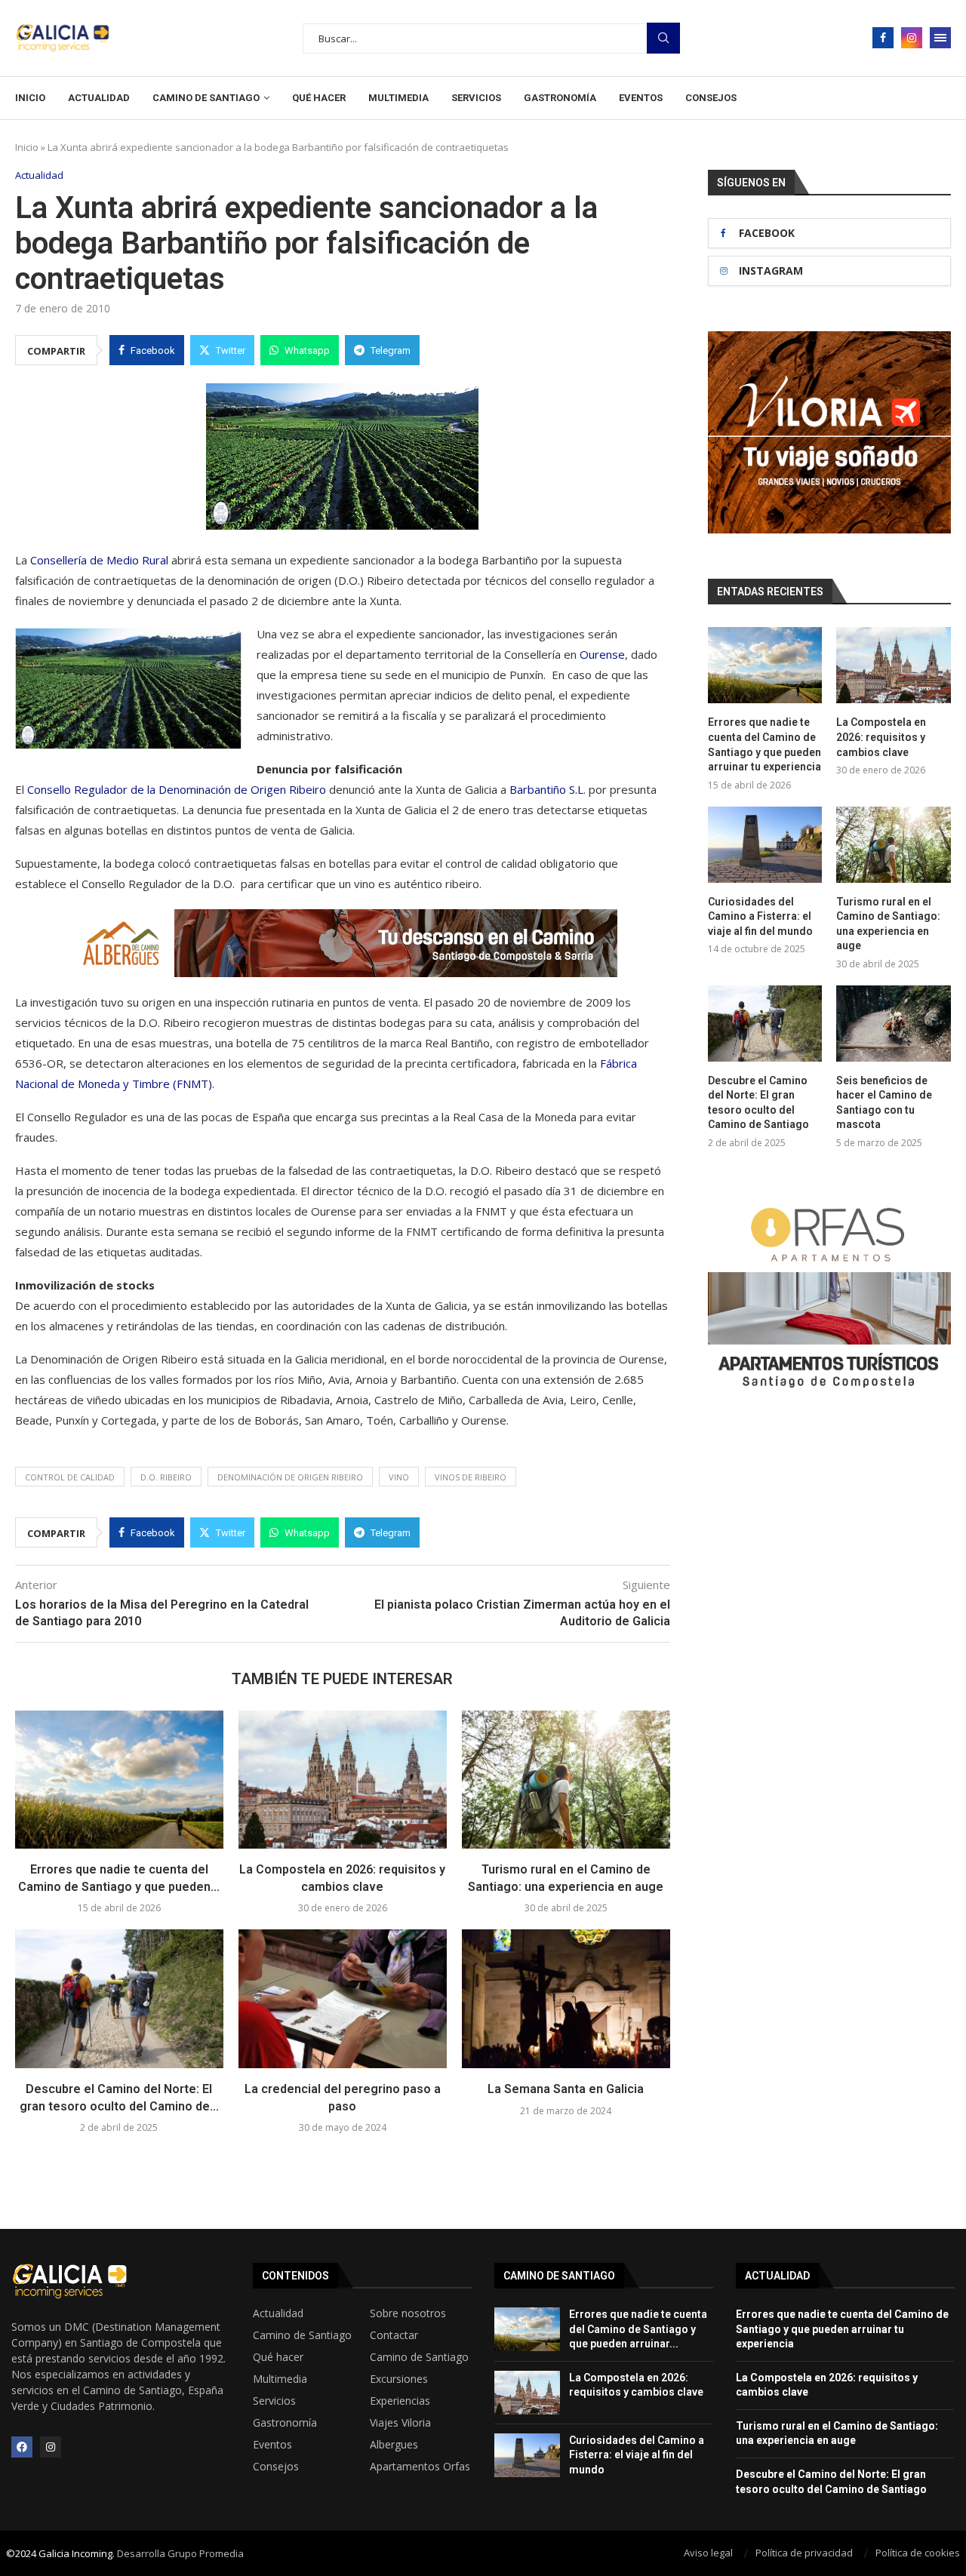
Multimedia (398, 98)
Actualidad (99, 98)
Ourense (602, 654)
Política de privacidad (804, 2553)
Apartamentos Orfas (420, 2467)
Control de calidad (70, 1477)
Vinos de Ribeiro (471, 1477)
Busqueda (663, 38)
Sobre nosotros (408, 2313)
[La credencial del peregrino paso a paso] (343, 1999)
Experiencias (400, 2401)
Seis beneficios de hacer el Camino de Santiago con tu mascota (884, 1103)
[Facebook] (883, 38)
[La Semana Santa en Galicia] (566, 1999)
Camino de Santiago (206, 98)
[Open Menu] (940, 38)
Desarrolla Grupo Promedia (180, 2553)
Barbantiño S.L (546, 789)
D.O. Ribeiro (166, 1477)
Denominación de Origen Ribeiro (290, 1477)
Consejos (711, 98)
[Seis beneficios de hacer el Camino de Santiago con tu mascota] (894, 1024)
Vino (399, 1477)
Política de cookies (918, 2553)
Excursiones (399, 2379)
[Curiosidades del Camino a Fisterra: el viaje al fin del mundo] (765, 845)
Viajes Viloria (400, 2423)
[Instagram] (912, 38)
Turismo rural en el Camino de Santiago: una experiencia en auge (888, 924)
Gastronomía (560, 98)
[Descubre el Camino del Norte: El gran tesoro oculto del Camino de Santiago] (119, 1999)
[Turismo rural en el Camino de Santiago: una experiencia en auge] (566, 1780)
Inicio (30, 98)
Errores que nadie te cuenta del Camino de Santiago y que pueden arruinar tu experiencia (764, 744)
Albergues (394, 2445)
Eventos (641, 98)
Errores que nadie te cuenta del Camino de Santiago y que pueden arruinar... (638, 2329)
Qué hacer (319, 98)
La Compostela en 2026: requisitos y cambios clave (881, 737)
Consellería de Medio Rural (99, 560)
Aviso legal (708, 2553)
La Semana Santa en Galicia (566, 2089)
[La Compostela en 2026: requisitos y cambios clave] (343, 1780)
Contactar (394, 2335)
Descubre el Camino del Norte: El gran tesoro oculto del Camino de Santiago (758, 1103)
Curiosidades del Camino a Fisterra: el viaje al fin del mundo (760, 916)
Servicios (476, 98)
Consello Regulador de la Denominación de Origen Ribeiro (175, 789)
